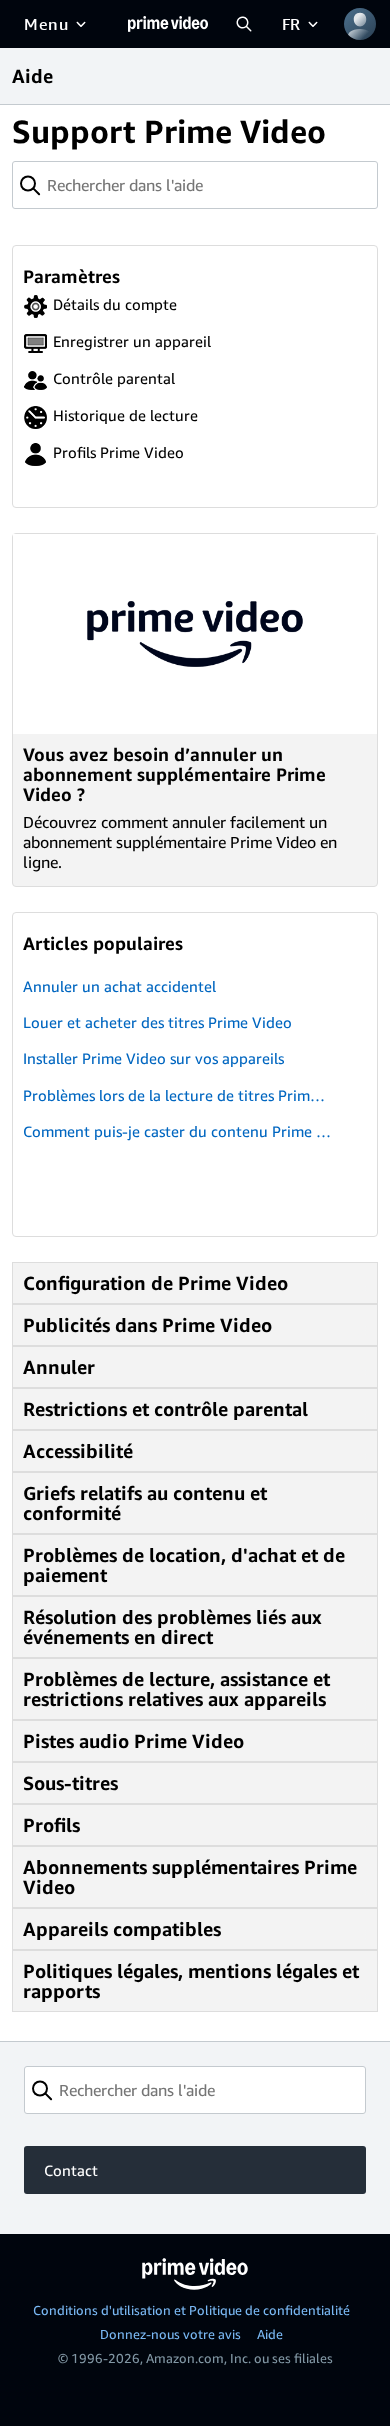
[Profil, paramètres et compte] (360, 24)
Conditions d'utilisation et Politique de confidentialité (191, 2310)
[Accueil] (168, 24)
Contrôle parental (114, 378)
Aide (270, 2334)
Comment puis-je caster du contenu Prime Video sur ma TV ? (176, 1131)
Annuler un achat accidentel (119, 986)
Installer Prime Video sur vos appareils (153, 1058)
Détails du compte (115, 304)
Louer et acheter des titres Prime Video (157, 1022)
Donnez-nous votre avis (170, 2334)
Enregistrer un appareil (132, 341)
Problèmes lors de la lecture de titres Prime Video (177, 1095)
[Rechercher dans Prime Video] (244, 24)
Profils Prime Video (118, 452)
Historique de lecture (125, 415)
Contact (71, 2170)
